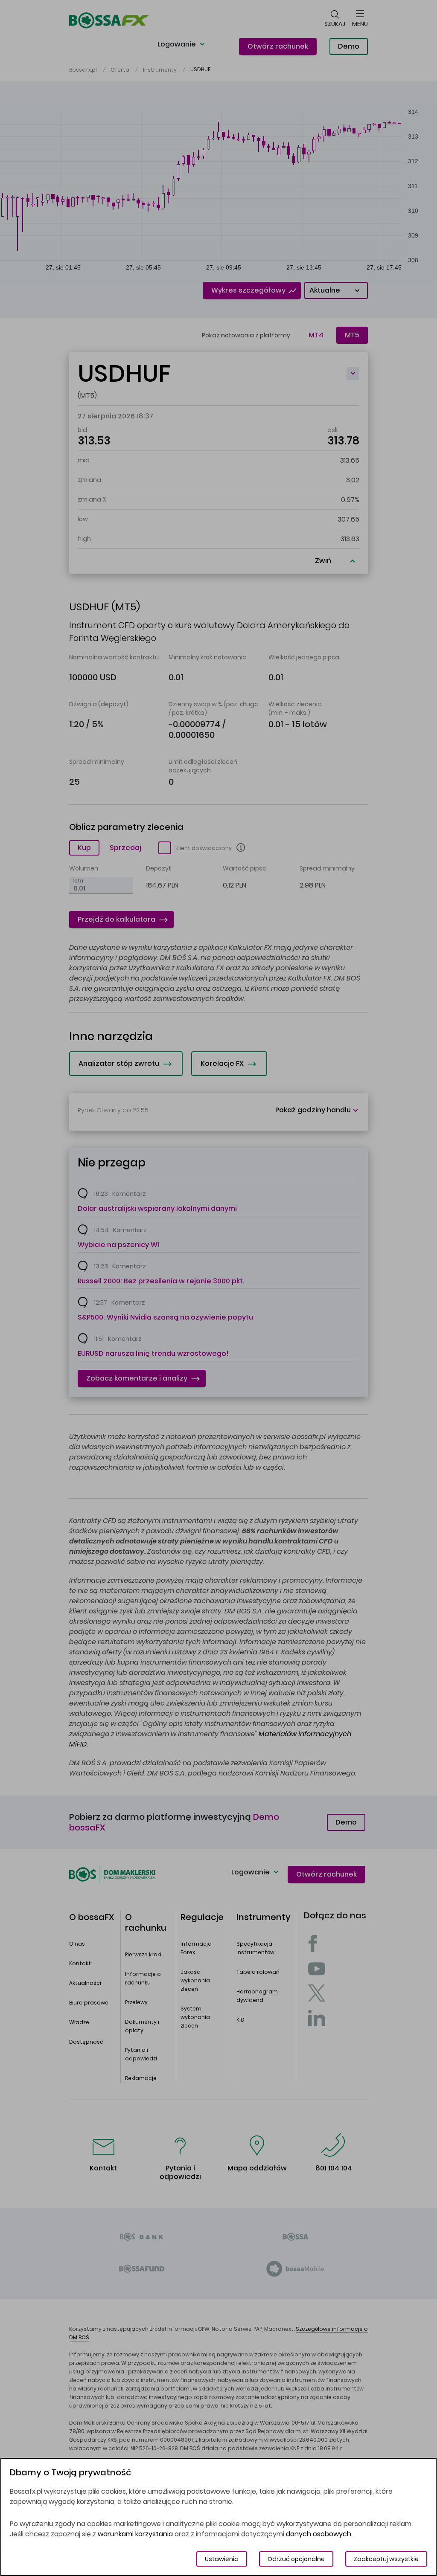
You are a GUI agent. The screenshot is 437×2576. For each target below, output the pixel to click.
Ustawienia (222, 2559)
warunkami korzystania (135, 2534)
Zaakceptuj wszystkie (386, 2559)
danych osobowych (319, 2534)
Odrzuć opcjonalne (296, 2559)
